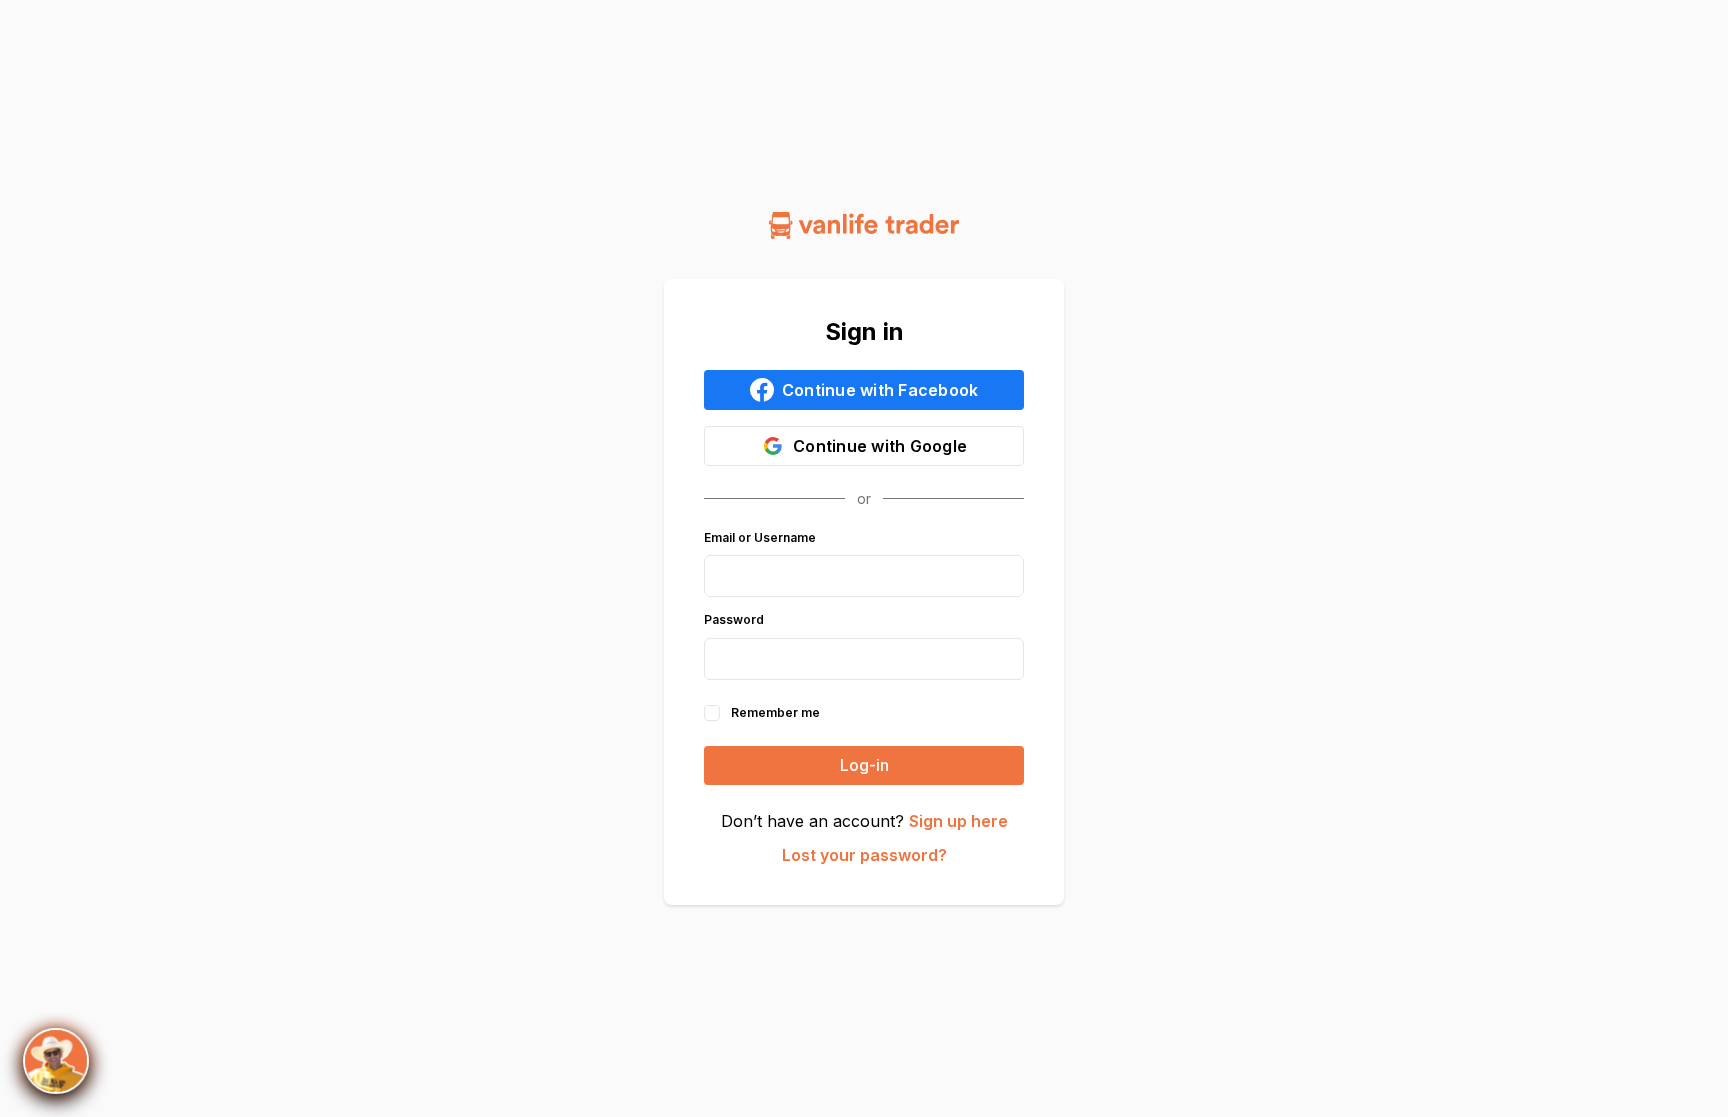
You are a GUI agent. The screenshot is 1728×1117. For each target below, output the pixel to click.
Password (734, 620)
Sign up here (958, 821)
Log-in (864, 765)
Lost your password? (864, 855)
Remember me (775, 713)
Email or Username (760, 538)
